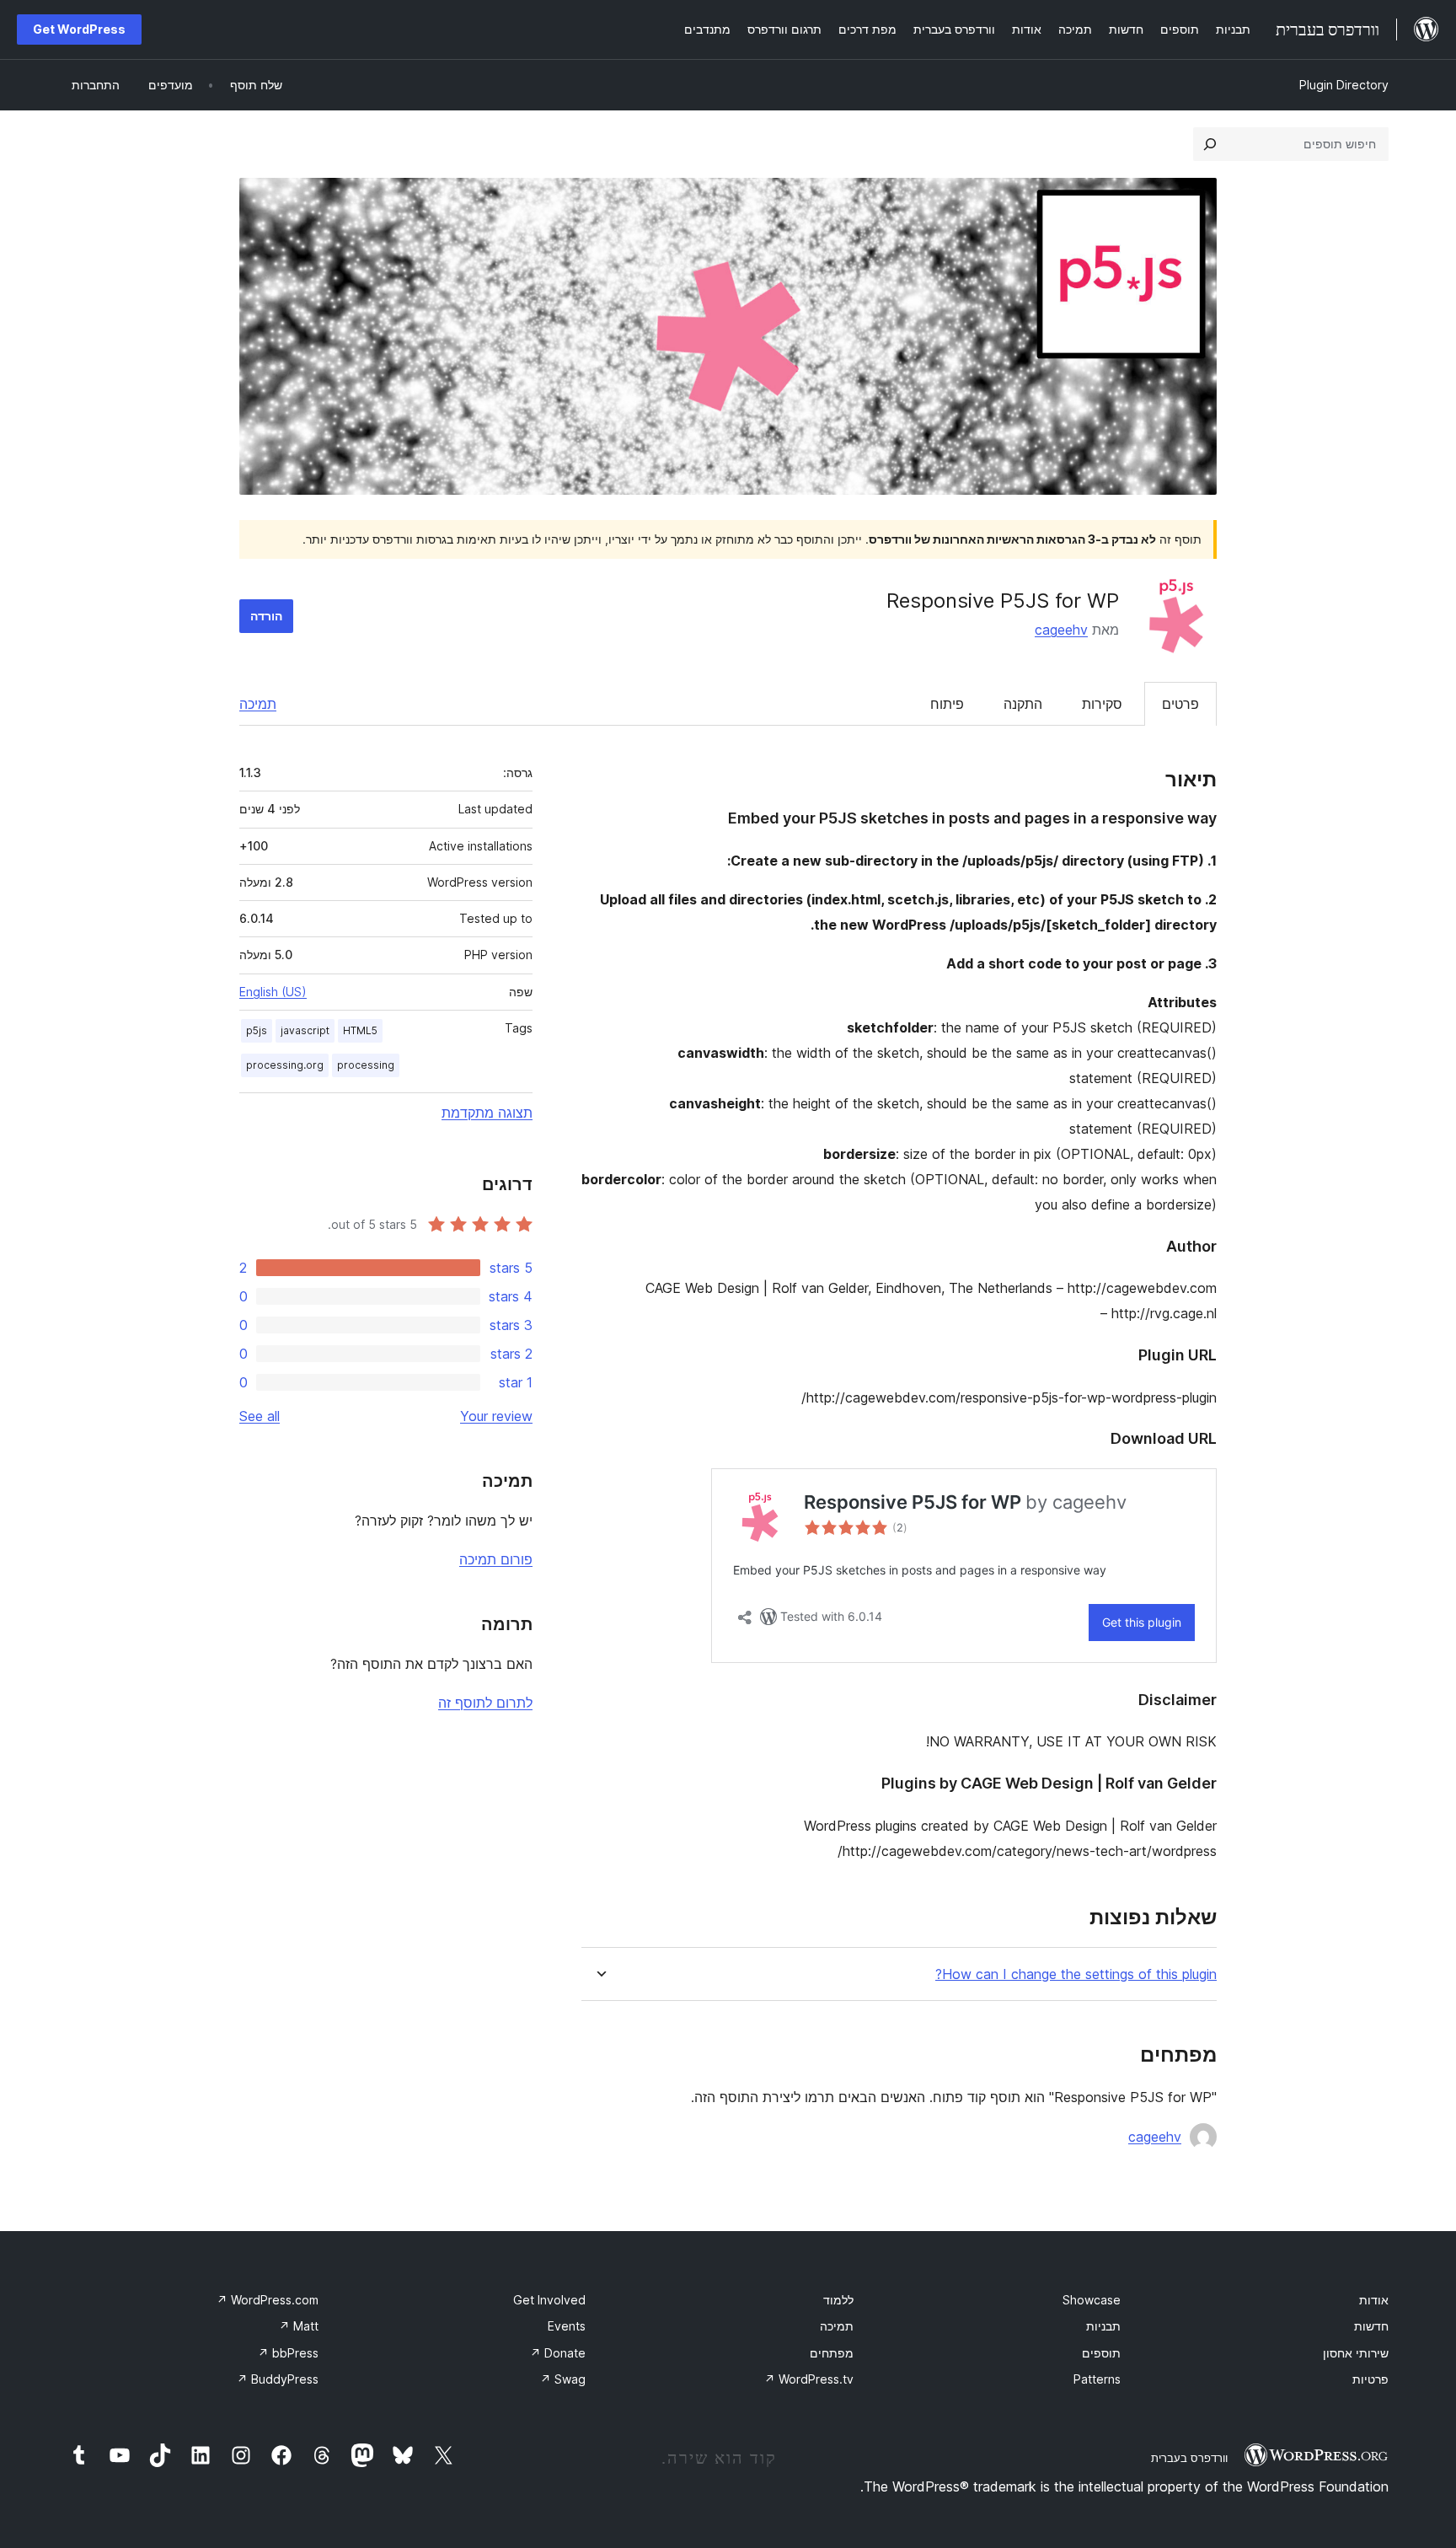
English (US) (273, 992)
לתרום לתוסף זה (485, 1703)
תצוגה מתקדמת (487, 1113)
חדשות (1371, 2326)
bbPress (288, 2353)
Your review (496, 1416)
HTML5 (360, 1030)
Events (567, 2326)
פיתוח (947, 704)
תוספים (1101, 2353)
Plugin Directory (1344, 85)
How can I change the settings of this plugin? (1076, 1974)
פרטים (1180, 704)
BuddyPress (278, 2379)
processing (366, 1065)
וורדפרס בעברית (1189, 2458)
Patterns (1097, 2379)
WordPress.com (268, 2300)
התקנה (1023, 704)
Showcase (1092, 2300)
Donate (558, 2353)
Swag (563, 2379)
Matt (299, 2326)
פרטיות (1370, 2379)
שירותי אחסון (1356, 2353)
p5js (257, 1030)
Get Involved (549, 2300)
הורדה (266, 616)
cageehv (1061, 630)
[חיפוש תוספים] (1210, 144)
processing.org (285, 1065)
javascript (305, 1030)
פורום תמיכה (496, 1559)
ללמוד (838, 2300)
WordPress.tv (809, 2379)
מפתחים (832, 2353)
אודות (1374, 2300)
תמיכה (258, 704)
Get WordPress (79, 29)
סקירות (1102, 704)
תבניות (1103, 2326)
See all (260, 1416)
